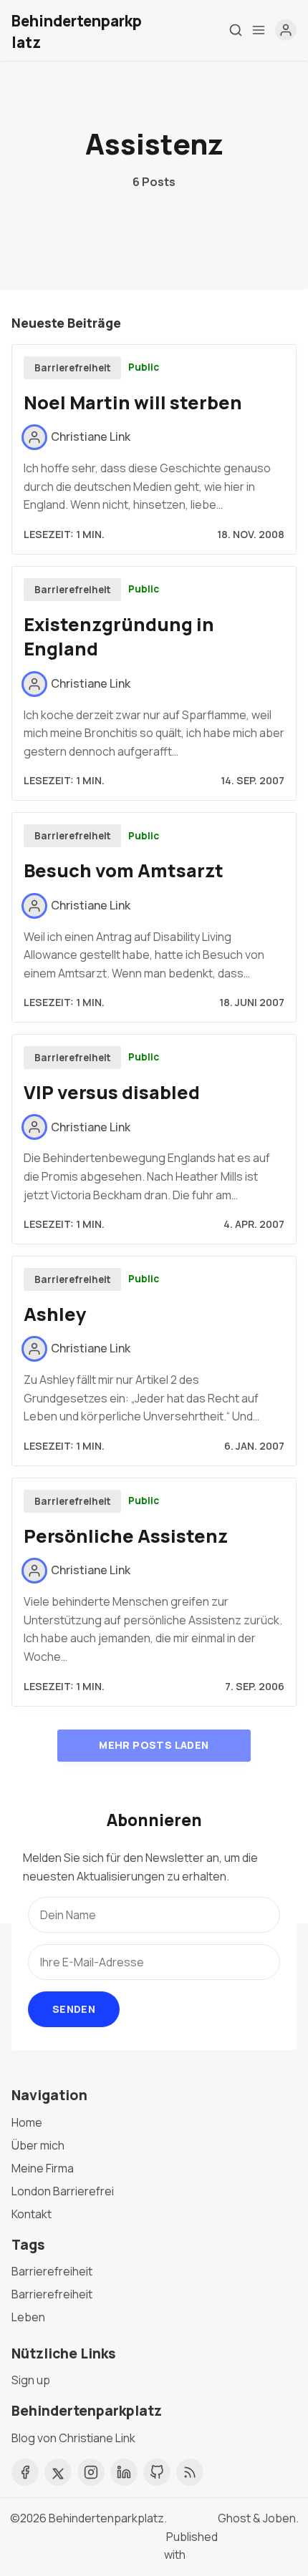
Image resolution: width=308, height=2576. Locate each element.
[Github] (157, 2472)
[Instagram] (91, 2472)
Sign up (31, 2380)
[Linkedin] (124, 2472)
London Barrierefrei (63, 2191)
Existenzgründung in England (119, 637)
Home (27, 2122)
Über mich (38, 2145)
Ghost (234, 2518)
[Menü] (259, 30)
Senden (74, 2009)
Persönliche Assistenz (126, 1536)
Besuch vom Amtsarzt (124, 870)
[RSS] (190, 2472)
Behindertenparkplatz (106, 2518)
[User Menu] (286, 30)
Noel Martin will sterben (133, 402)
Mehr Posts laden (154, 1745)
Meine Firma (43, 2168)
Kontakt (32, 2214)
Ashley (55, 1314)
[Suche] (236, 30)
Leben (28, 2317)
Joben (279, 2518)
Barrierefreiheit (73, 368)
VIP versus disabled (112, 1092)
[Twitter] (58, 2472)
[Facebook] (25, 2472)
